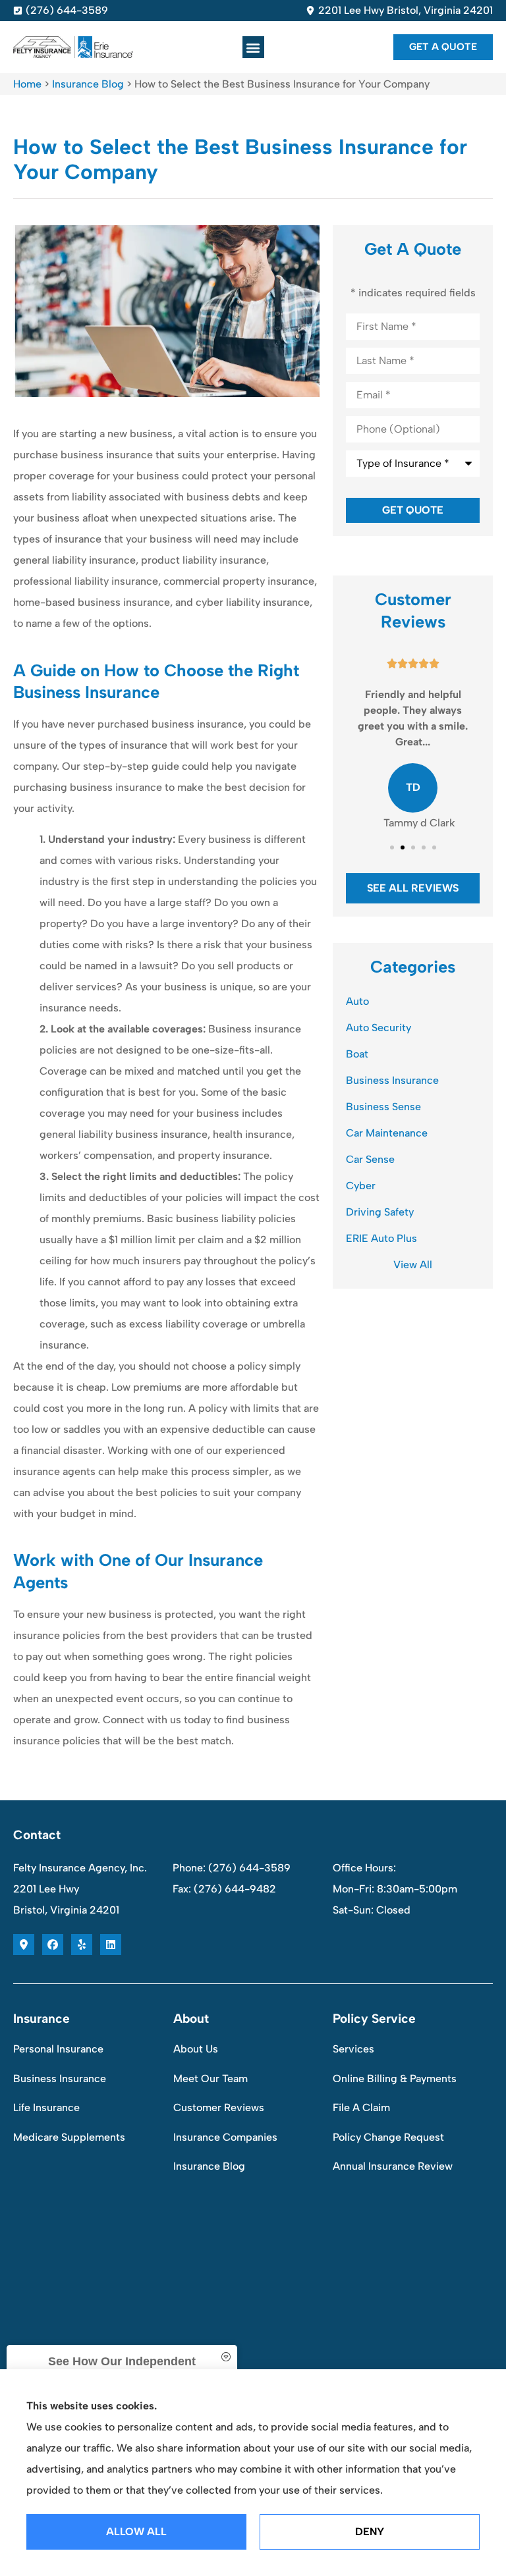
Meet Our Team (211, 2079)
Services (353, 2049)
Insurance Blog (88, 84)
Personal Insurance (58, 2049)
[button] (253, 47)
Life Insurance (46, 2107)
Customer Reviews (219, 2107)
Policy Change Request (388, 2137)
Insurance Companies (225, 2137)
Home (27, 84)
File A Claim (361, 2107)
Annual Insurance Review (393, 2166)
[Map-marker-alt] (24, 1945)
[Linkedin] (111, 1945)
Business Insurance (60, 2079)
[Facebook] (53, 1945)
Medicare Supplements (69, 2137)
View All (413, 1265)
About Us (196, 2049)
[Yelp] (82, 1945)
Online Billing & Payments (395, 2079)
